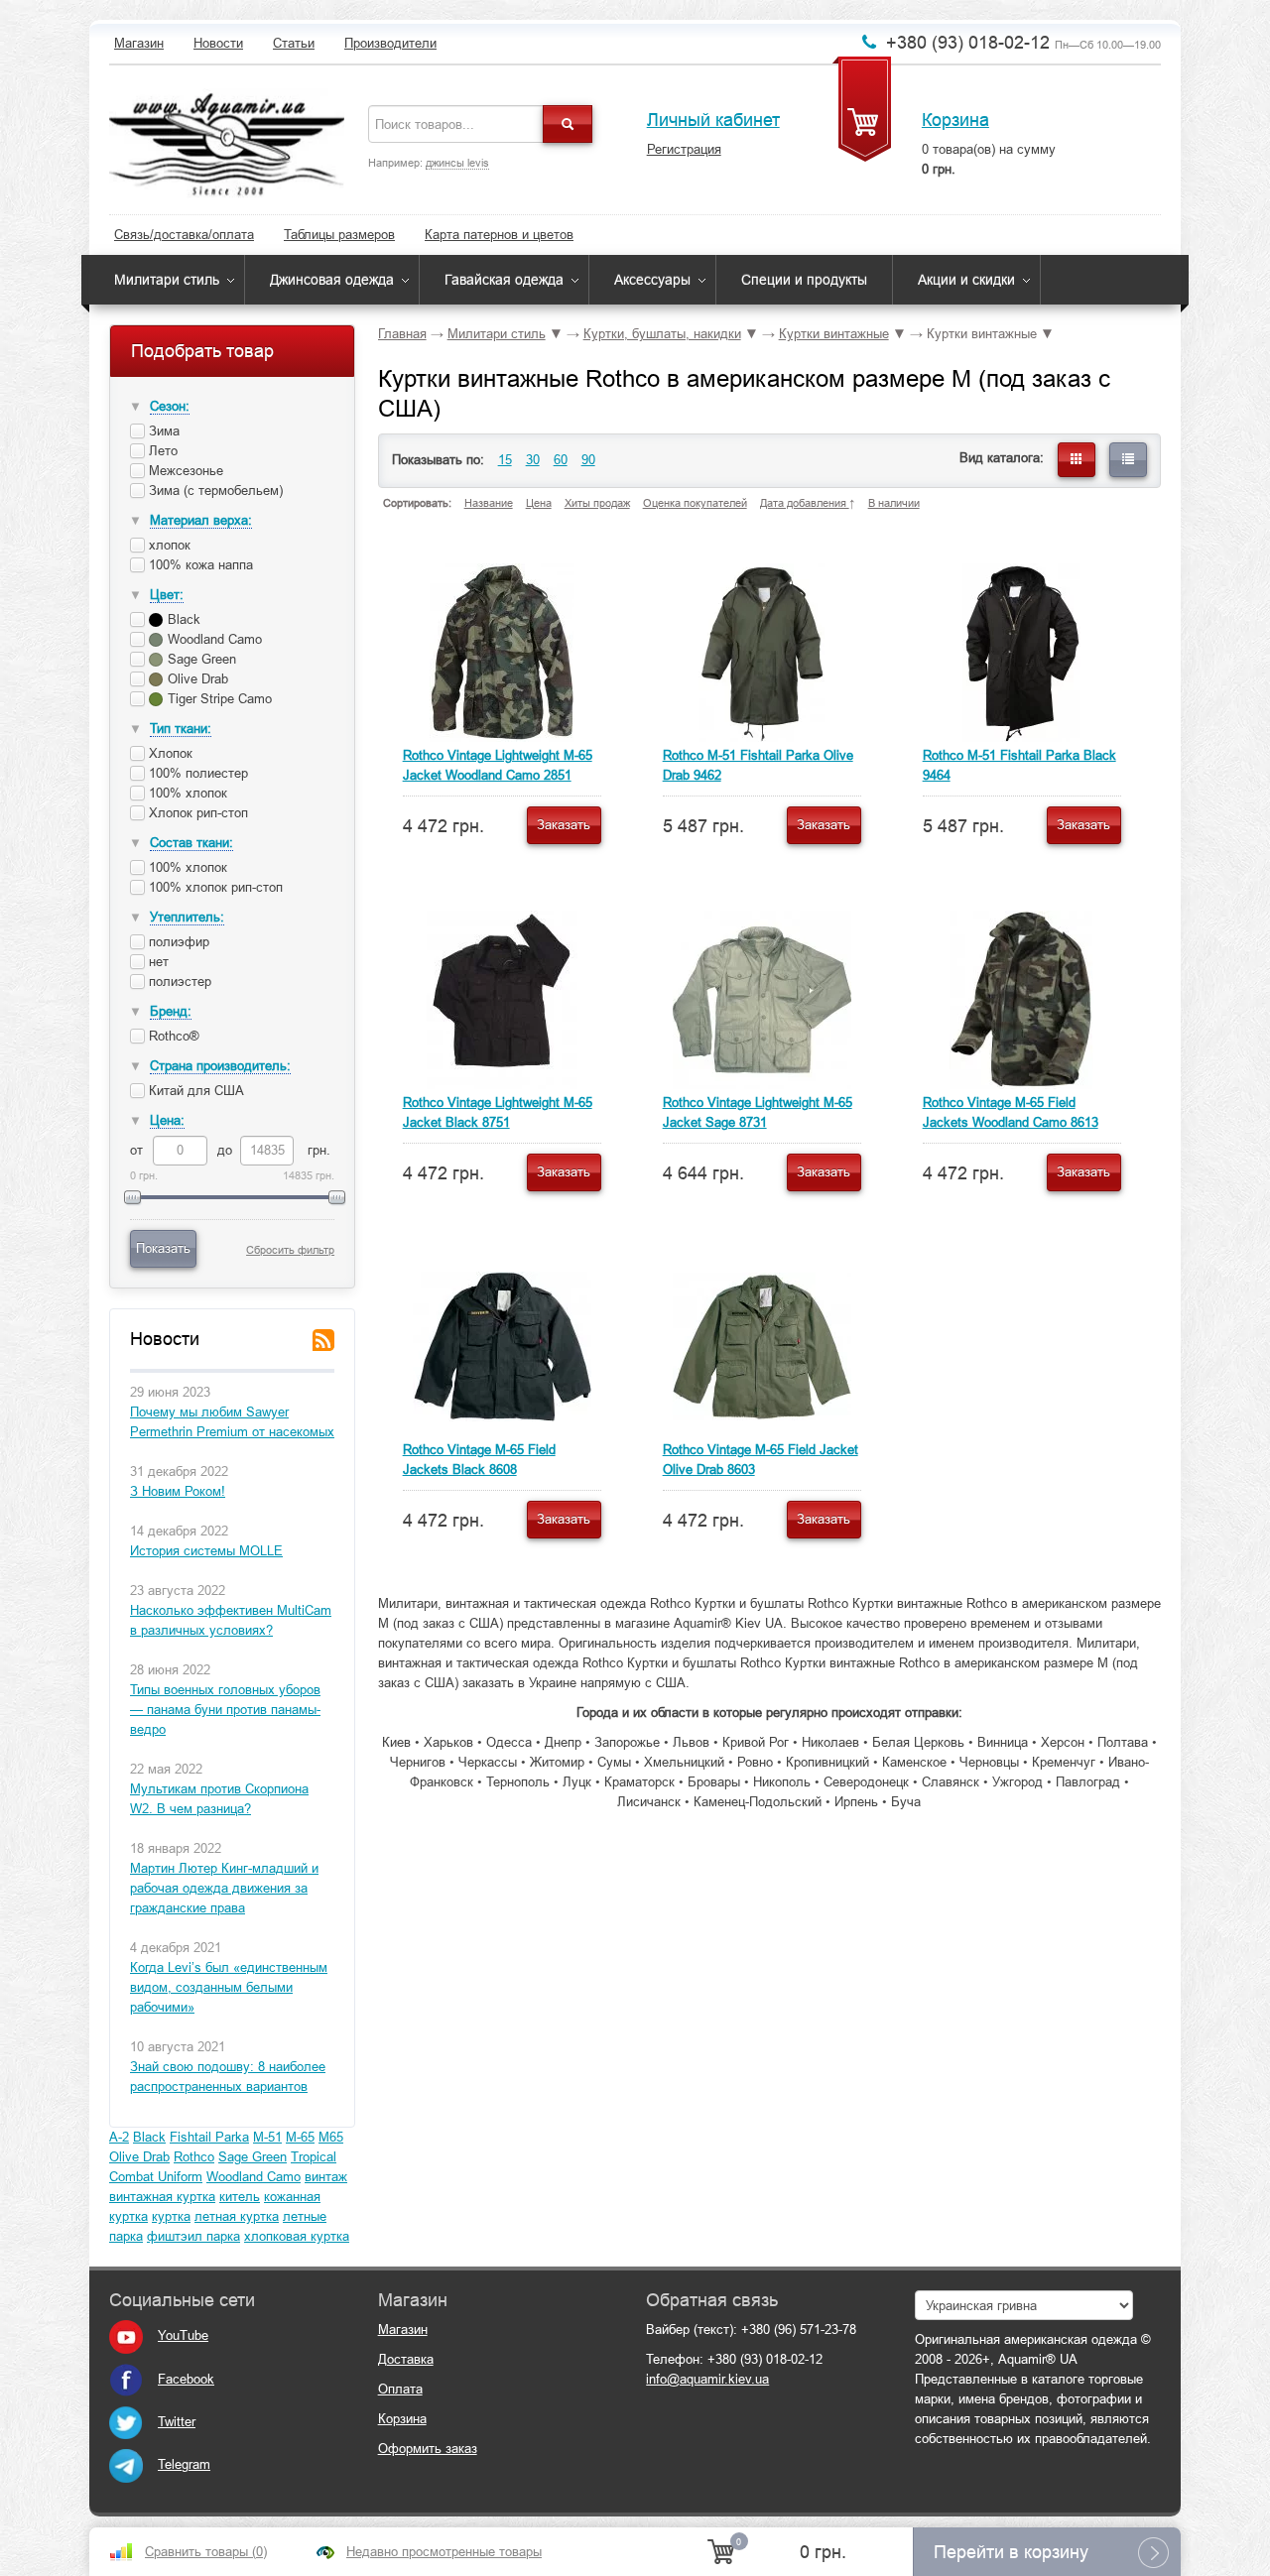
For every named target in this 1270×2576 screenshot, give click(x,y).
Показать (163, 1248)
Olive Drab (139, 2157)
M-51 (267, 2137)
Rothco (194, 2157)
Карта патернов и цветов (499, 235)
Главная (402, 334)
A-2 (119, 2137)
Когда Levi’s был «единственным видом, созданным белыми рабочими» (229, 1987)
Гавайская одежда (504, 280)
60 (561, 460)
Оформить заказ (428, 2449)
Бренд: (171, 1011)
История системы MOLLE (206, 1551)
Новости (218, 43)
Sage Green (253, 2157)
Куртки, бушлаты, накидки (662, 334)
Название (489, 503)
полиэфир (177, 942)
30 (533, 460)
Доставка (406, 2359)
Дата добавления (805, 503)
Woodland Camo (254, 2177)
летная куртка (237, 2216)
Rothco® (172, 1036)
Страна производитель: (220, 1066)
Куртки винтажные (834, 334)
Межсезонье (184, 471)
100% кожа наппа (199, 565)
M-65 (300, 2137)
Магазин (139, 43)
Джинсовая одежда (332, 280)
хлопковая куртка (297, 2236)
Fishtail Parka (209, 2137)
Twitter (177, 2422)
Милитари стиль (167, 280)
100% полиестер (196, 773)
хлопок (168, 545)
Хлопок (169, 753)
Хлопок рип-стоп (196, 813)
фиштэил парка (193, 2236)
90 (588, 460)
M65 (331, 2137)
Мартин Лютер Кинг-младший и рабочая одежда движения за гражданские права (224, 1888)
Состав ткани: (191, 843)
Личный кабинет (713, 120)
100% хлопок (186, 793)
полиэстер (178, 981)
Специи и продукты (804, 280)
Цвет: (167, 595)
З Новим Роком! (178, 1491)
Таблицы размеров (339, 235)
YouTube (183, 2335)
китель (240, 2197)
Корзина (955, 120)
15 (505, 460)
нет (157, 962)
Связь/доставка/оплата (184, 235)
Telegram (184, 2464)
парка (126, 2236)
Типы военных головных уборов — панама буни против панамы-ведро (225, 1710)
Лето (161, 451)
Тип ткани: (181, 729)
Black (149, 2137)
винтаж (326, 2177)
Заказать (564, 825)
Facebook (186, 2379)
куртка (171, 2216)
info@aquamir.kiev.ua (707, 2379)
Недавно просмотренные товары (444, 2552)
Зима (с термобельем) (214, 491)
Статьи (294, 43)
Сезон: (170, 406)
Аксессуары (652, 280)
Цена (539, 503)
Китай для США (194, 1091)
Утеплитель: (187, 917)
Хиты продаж (597, 503)
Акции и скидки (966, 280)
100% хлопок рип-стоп (214, 887)
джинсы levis (457, 163)
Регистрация (684, 149)
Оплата (400, 2389)
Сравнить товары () (206, 2552)
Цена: (167, 1120)
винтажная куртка (162, 2197)
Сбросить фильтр (290, 1250)
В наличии (894, 503)
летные (305, 2216)
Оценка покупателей (695, 503)
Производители (390, 43)
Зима (162, 431)
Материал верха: (201, 520)
